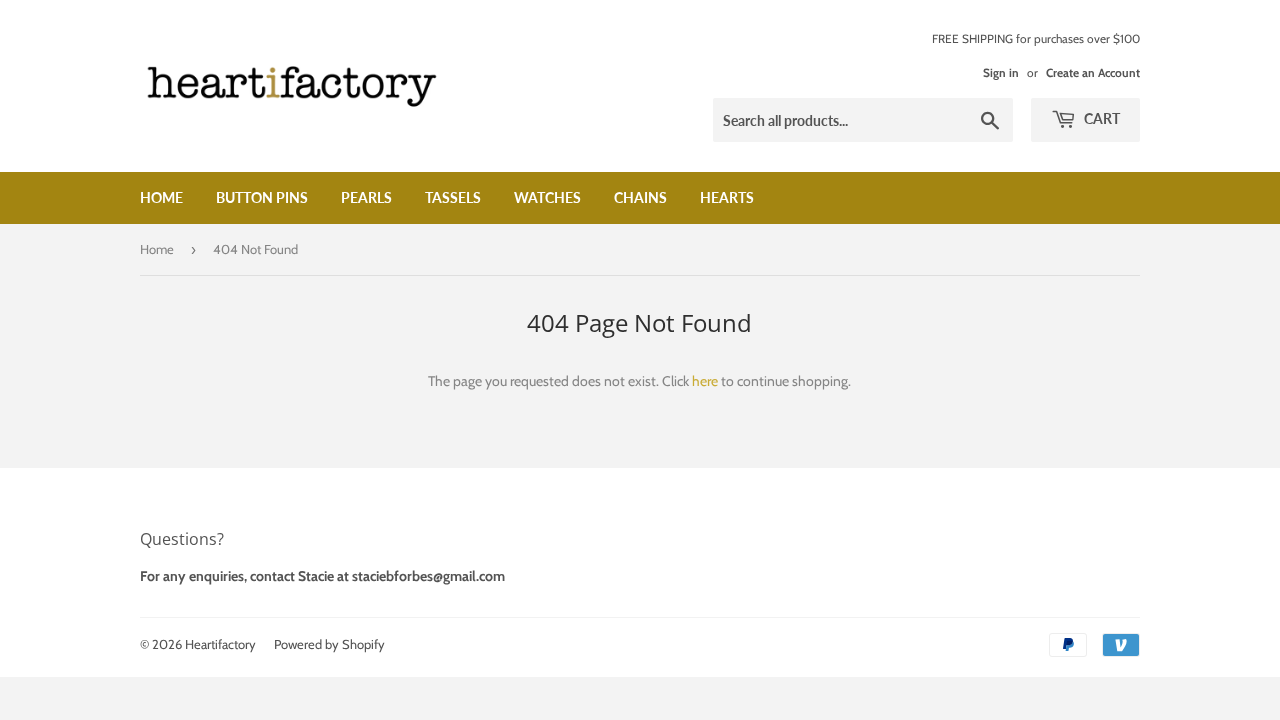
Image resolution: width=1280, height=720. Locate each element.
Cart (1100, 118)
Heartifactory (220, 644)
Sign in (1001, 73)
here (705, 381)
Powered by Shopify (329, 644)
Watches (547, 197)
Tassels (453, 197)
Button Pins (262, 197)
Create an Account (1093, 73)
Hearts (727, 197)
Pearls (366, 197)
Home (161, 197)
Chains (640, 197)
